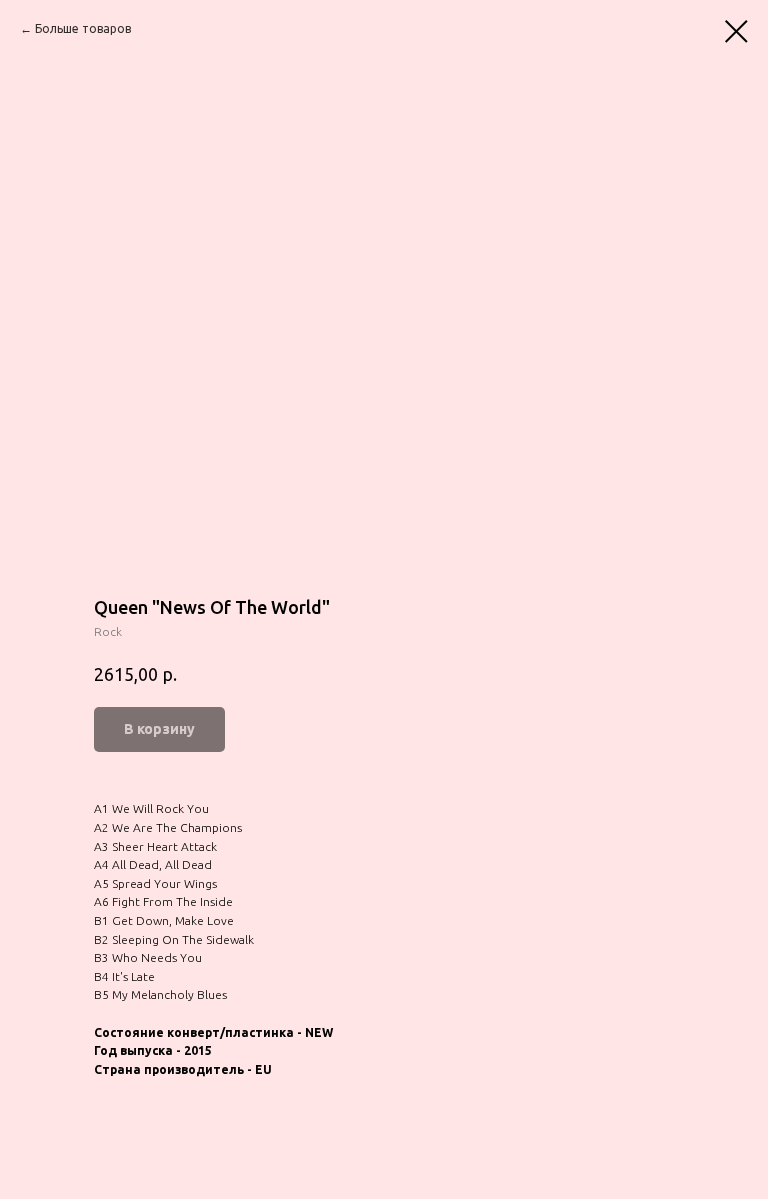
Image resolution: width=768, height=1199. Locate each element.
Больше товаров (83, 28)
